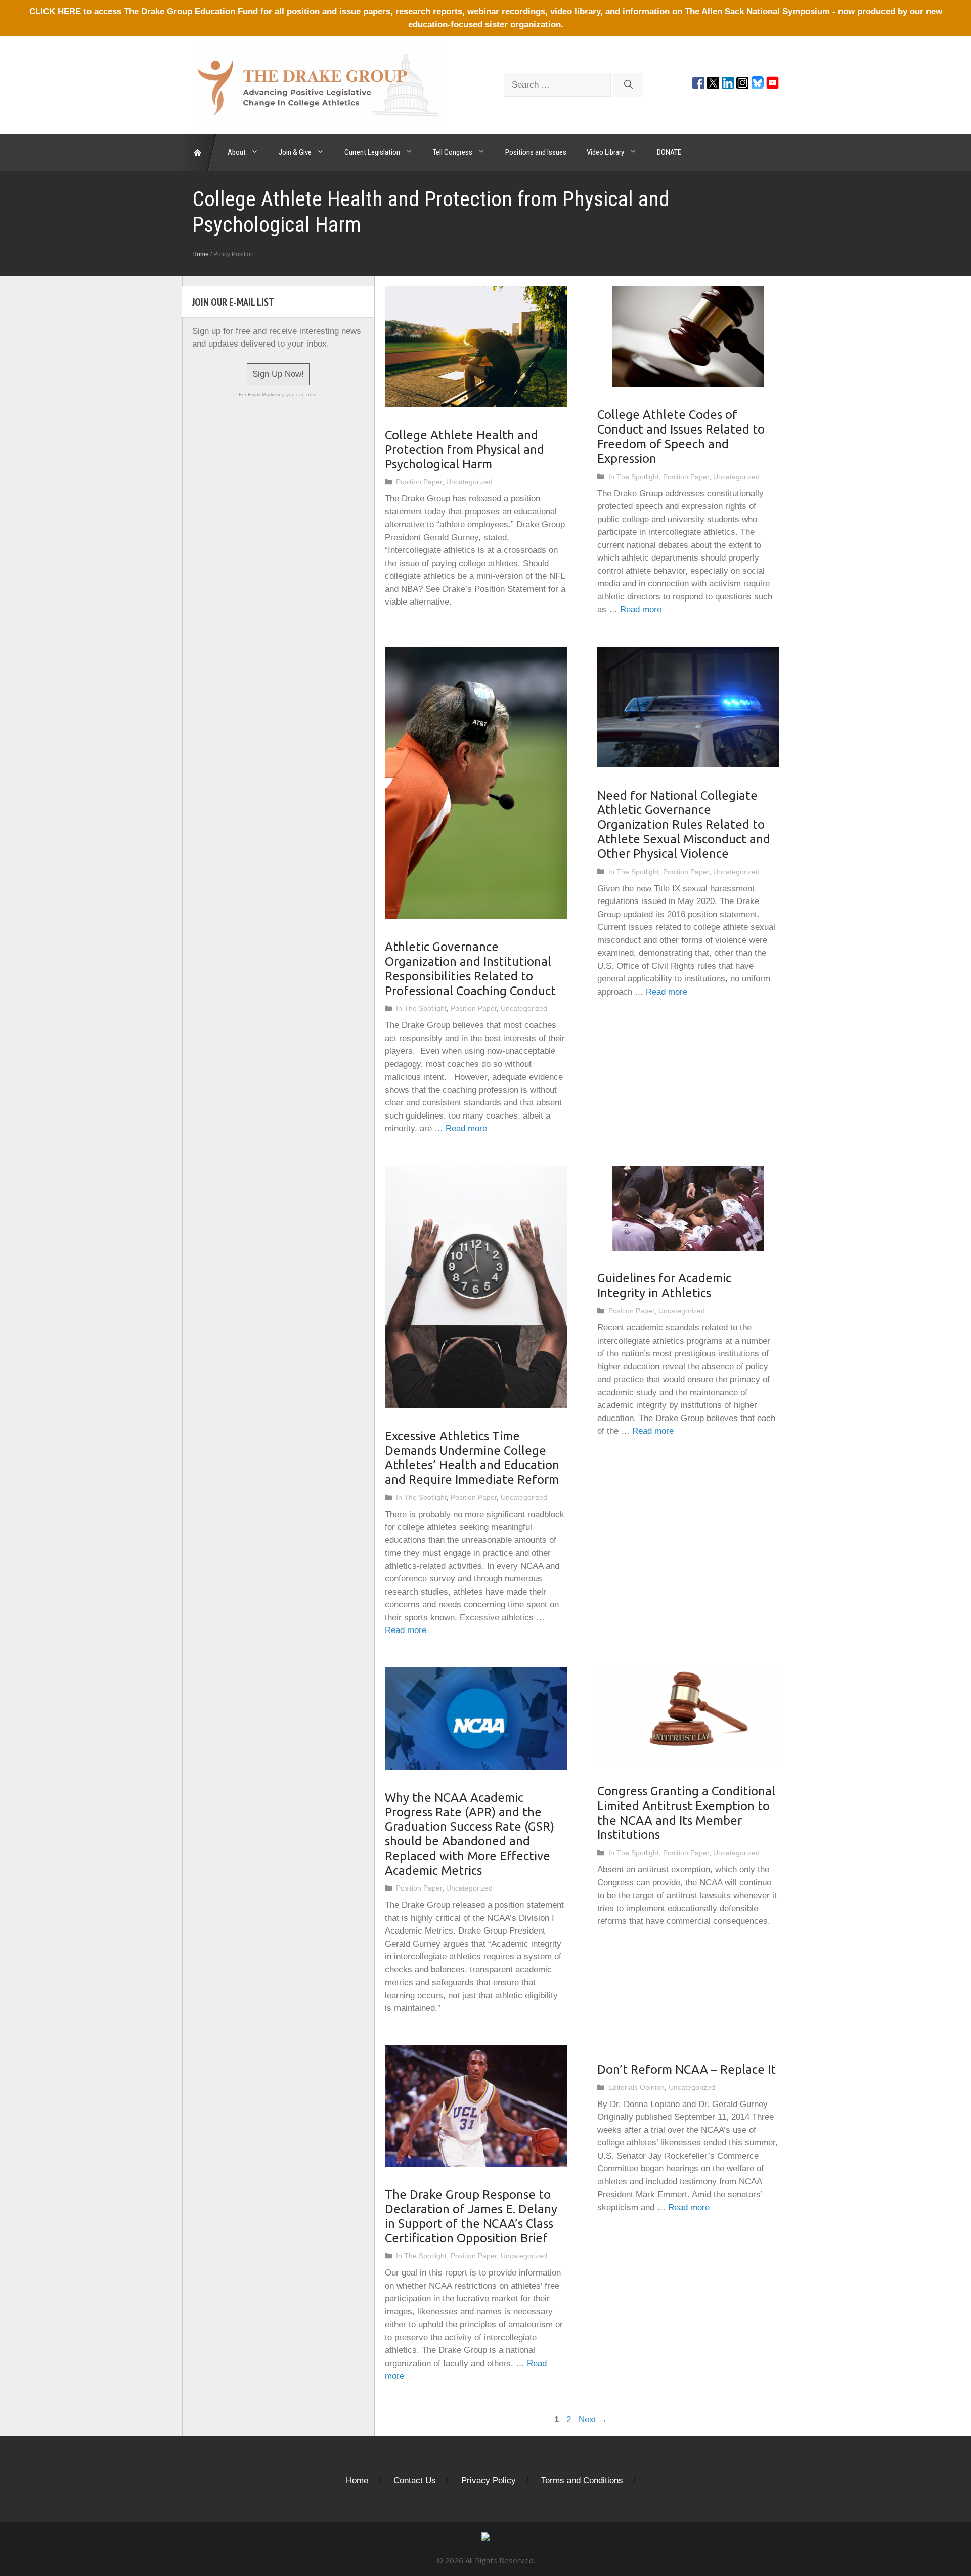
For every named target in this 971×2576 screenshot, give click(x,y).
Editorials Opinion (636, 2087)
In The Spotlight (634, 477)
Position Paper (419, 482)
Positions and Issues (536, 152)
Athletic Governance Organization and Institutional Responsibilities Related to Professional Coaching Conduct (470, 969)
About (237, 152)
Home (201, 254)
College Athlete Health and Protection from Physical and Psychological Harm (465, 449)
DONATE (669, 152)
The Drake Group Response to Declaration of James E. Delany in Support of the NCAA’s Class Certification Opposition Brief (471, 2216)
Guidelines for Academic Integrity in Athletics (664, 1285)
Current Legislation (372, 152)
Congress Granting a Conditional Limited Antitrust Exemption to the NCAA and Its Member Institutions (686, 1813)
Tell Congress (453, 152)
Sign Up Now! (278, 374)
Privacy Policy (489, 2481)
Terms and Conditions (582, 2481)
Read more (641, 609)
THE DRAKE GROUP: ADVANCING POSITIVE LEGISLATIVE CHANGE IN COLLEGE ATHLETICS (200, 153)
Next (593, 2419)
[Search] (628, 85)
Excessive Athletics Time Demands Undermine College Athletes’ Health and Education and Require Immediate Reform (472, 1458)
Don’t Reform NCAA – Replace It (687, 2069)
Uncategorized (469, 482)
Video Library (605, 152)
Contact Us (415, 2481)
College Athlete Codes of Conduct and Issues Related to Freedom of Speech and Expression (681, 436)
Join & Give (295, 152)
